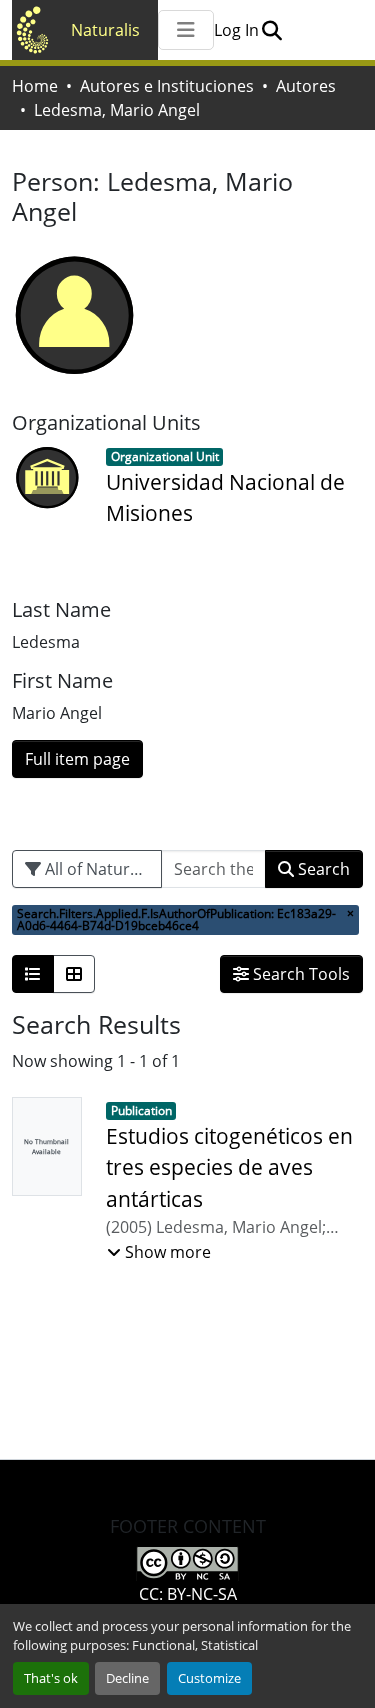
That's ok (51, 1678)
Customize (209, 1678)
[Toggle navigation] (186, 30)
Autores (306, 86)
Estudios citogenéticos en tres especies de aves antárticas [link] (229, 1167)
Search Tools (299, 974)
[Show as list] (33, 974)
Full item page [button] (77, 759)
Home (35, 86)
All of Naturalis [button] (98, 869)
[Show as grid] (74, 974)
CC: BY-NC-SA (188, 1594)
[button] (271, 30)
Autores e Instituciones (167, 86)
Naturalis (105, 30)
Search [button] (322, 869)
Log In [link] (236, 30)
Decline (127, 1678)
